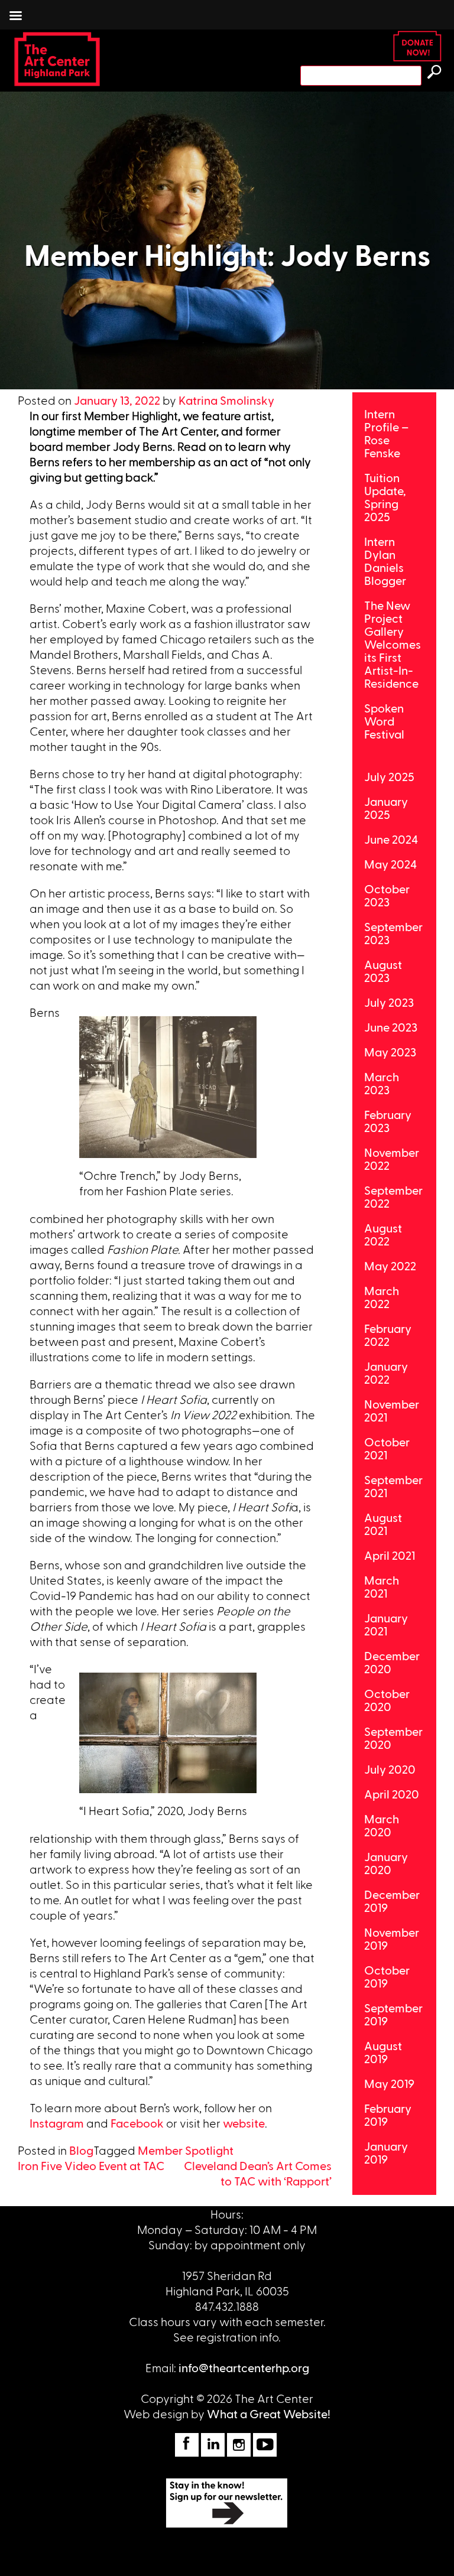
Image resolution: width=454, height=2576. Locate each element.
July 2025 (389, 776)
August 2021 (383, 1524)
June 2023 (391, 1027)
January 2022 (386, 1372)
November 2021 (392, 1410)
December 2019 (392, 1901)
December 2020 (392, 1662)
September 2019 (393, 2014)
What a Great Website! (269, 2414)
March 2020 (382, 1825)
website (244, 2123)
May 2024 (390, 864)
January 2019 (386, 2152)
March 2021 (382, 1586)
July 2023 (389, 1002)
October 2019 (387, 1976)
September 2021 (393, 1486)
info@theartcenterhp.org (244, 2367)
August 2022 (383, 1234)
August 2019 (383, 2052)
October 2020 (387, 1700)
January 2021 (386, 1624)
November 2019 (392, 1938)
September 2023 (393, 933)
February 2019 (388, 2115)
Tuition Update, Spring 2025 (385, 497)
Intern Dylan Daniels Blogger (385, 561)
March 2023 (382, 1083)
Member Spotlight (186, 2150)
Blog (81, 2150)
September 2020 (393, 1738)
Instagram (57, 2123)
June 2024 (391, 839)
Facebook (137, 2123)
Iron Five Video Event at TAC (91, 2165)
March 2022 (382, 1297)
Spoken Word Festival (384, 721)
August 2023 (383, 971)
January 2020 (386, 1863)
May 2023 (390, 1052)
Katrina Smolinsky (226, 400)
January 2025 (386, 808)
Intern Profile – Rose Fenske (386, 433)
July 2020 (390, 1769)
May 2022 (390, 1266)
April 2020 (392, 1794)
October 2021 (387, 1448)
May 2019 (389, 2083)
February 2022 (388, 1335)
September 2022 (393, 1196)
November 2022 (392, 1159)
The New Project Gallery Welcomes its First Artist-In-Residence (393, 644)
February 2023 (388, 1121)
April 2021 (390, 1555)
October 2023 (387, 895)
